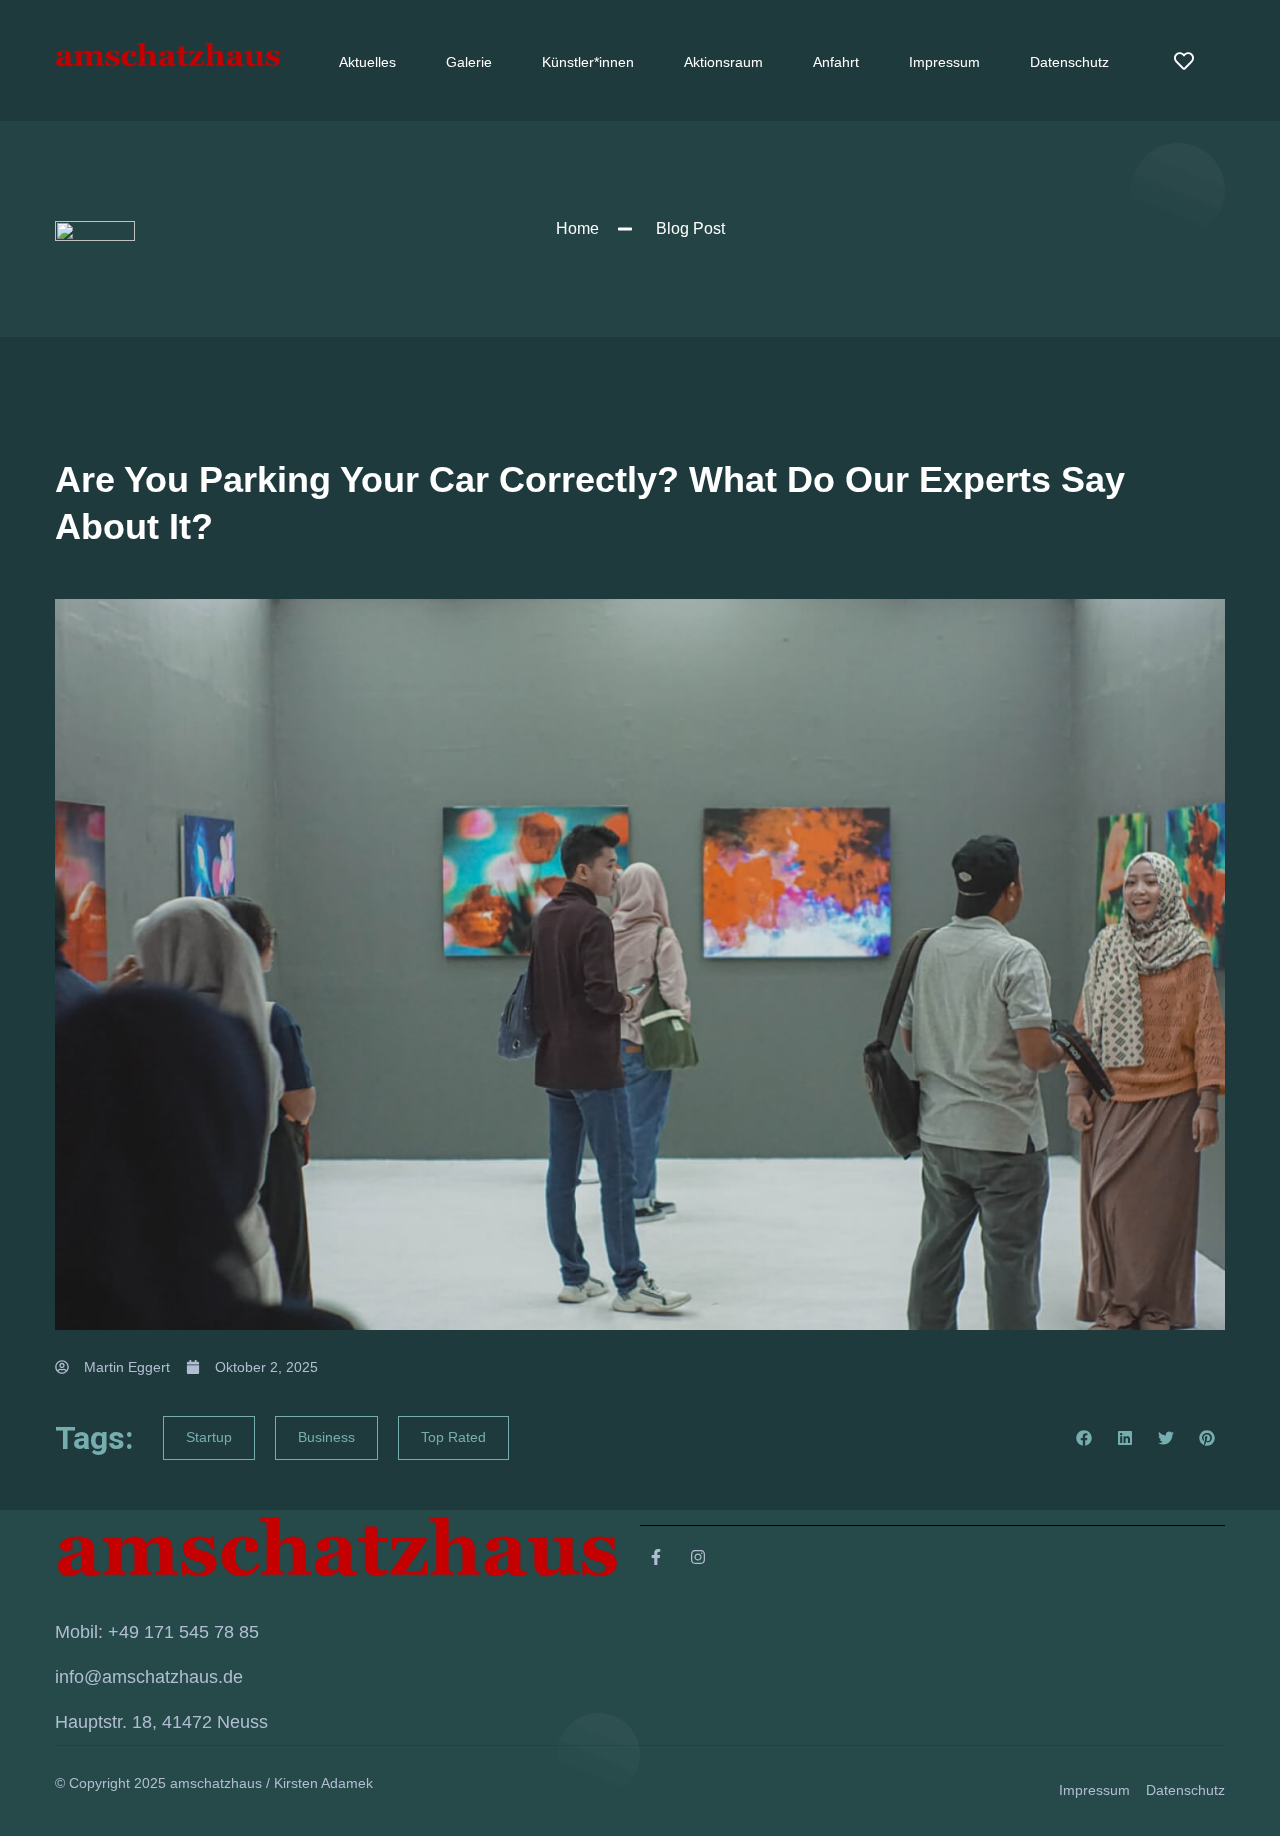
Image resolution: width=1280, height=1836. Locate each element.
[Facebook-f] (656, 1557)
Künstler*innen (588, 62)
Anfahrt (836, 62)
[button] (1084, 1438)
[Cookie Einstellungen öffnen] (44, 1810)
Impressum (944, 62)
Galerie (469, 62)
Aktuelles (367, 62)
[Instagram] (698, 1557)
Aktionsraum (723, 62)
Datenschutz (1069, 62)
